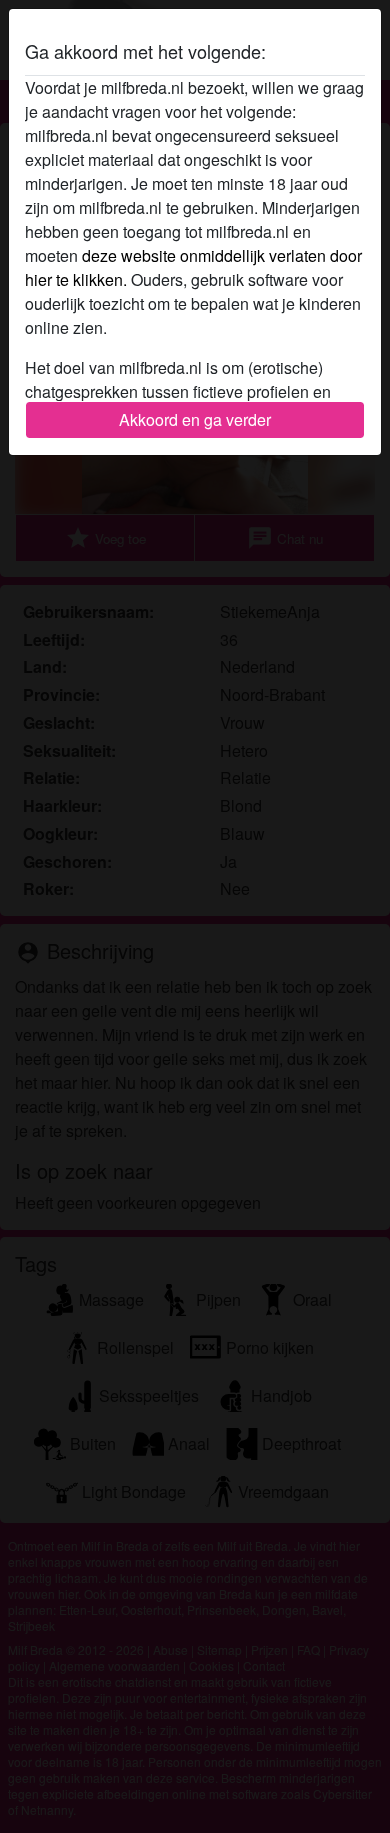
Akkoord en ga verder (195, 419)
